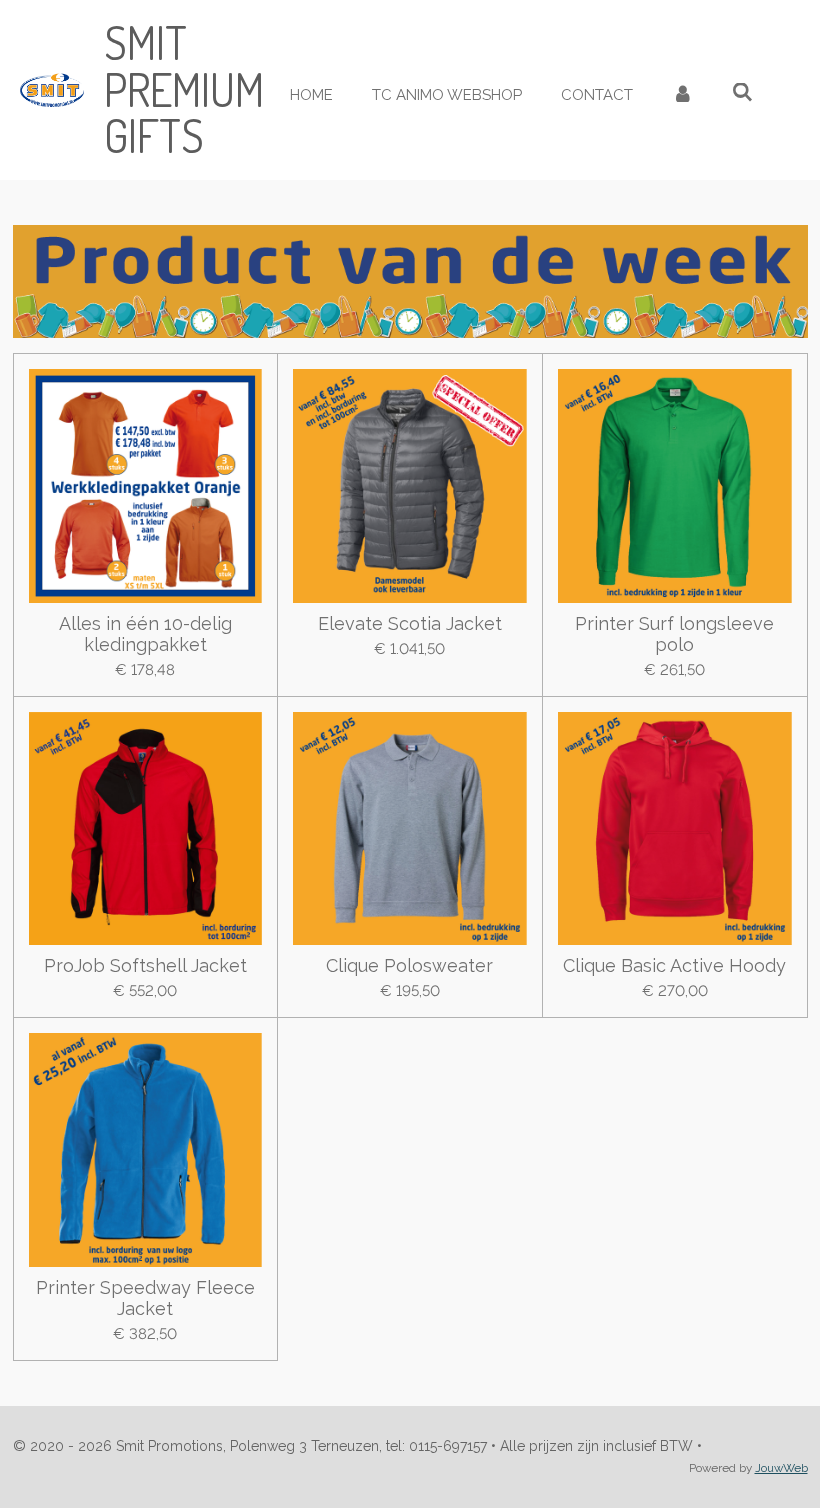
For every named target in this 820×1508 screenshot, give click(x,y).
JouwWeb (781, 1468)
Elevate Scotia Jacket (410, 623)
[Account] (682, 95)
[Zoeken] (742, 93)
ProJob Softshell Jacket (145, 965)
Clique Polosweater (409, 965)
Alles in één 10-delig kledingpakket (145, 634)
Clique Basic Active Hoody (674, 965)
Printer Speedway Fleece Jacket (145, 1298)
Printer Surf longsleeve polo (674, 634)
